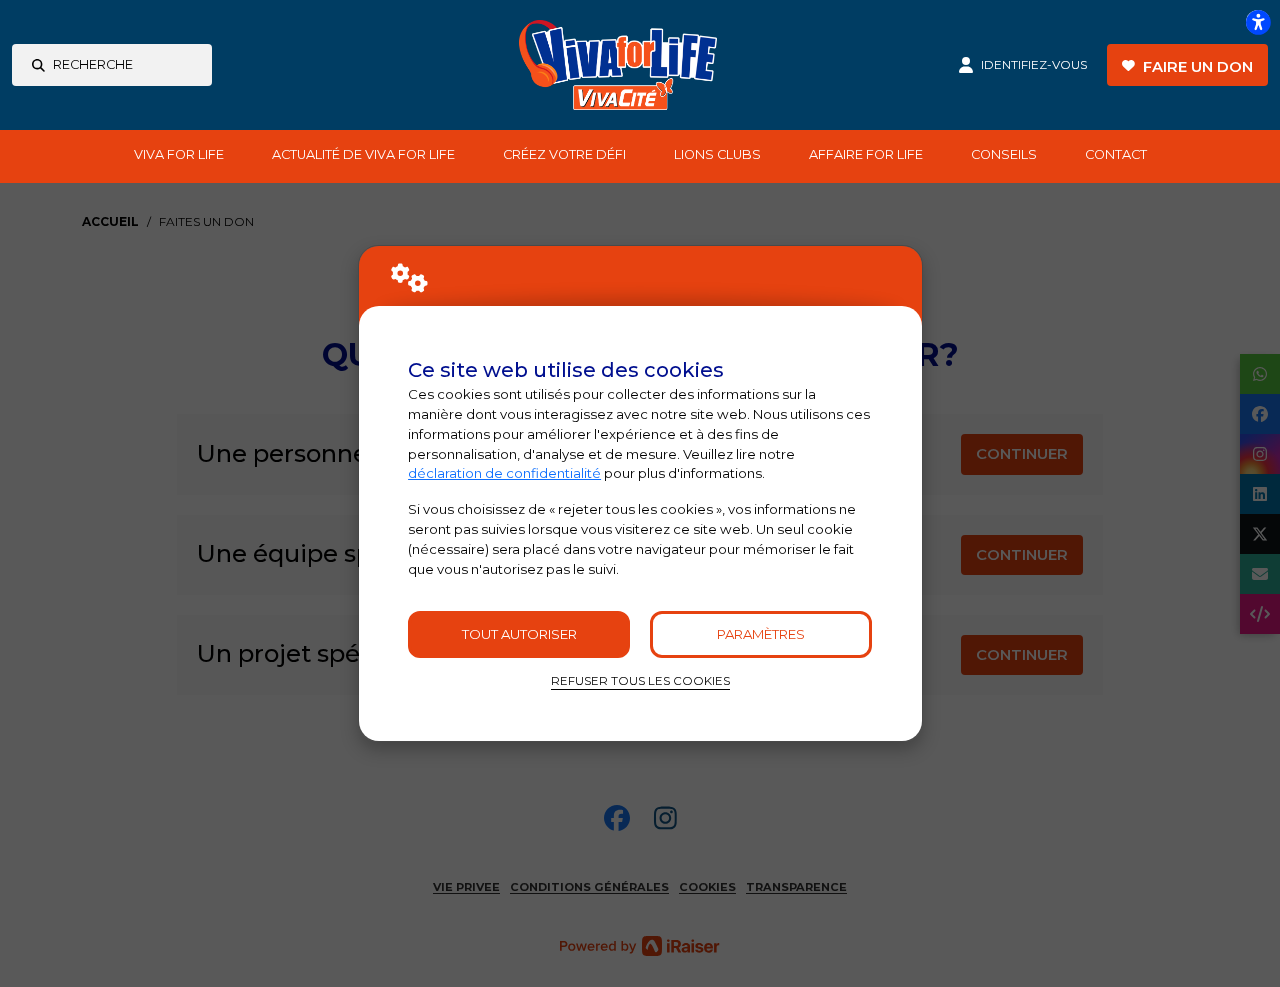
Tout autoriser (519, 634)
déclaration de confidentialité (504, 473)
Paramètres (761, 634)
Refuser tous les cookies (640, 681)
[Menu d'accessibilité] (1258, 22)
